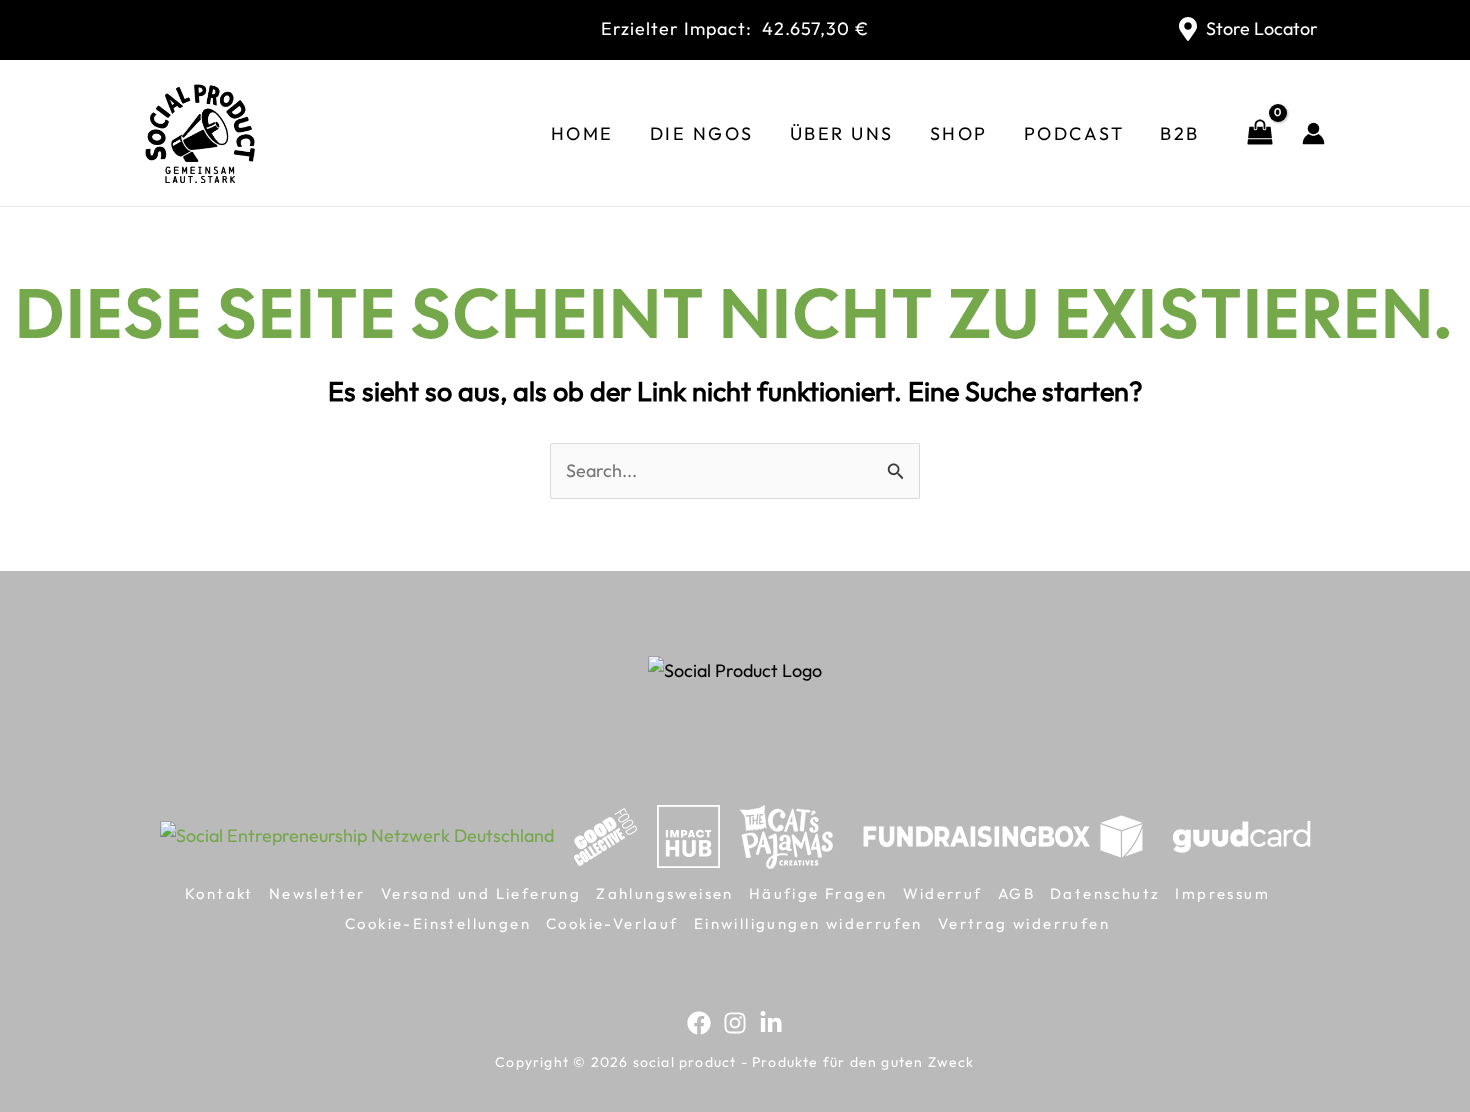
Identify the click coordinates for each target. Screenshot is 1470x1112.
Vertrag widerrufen (1024, 923)
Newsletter (317, 893)
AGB (1016, 893)
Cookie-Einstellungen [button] (438, 923)
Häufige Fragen (818, 893)
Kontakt (219, 893)
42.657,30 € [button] (735, 28)
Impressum (1222, 893)
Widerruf (943, 893)
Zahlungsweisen (665, 893)
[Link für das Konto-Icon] (1313, 133)
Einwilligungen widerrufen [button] (808, 923)
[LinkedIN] (771, 1023)
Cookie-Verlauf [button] (612, 923)
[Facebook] (699, 1023)
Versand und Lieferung (481, 893)
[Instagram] (735, 1023)
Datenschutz (1105, 893)
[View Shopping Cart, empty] (1260, 133)
